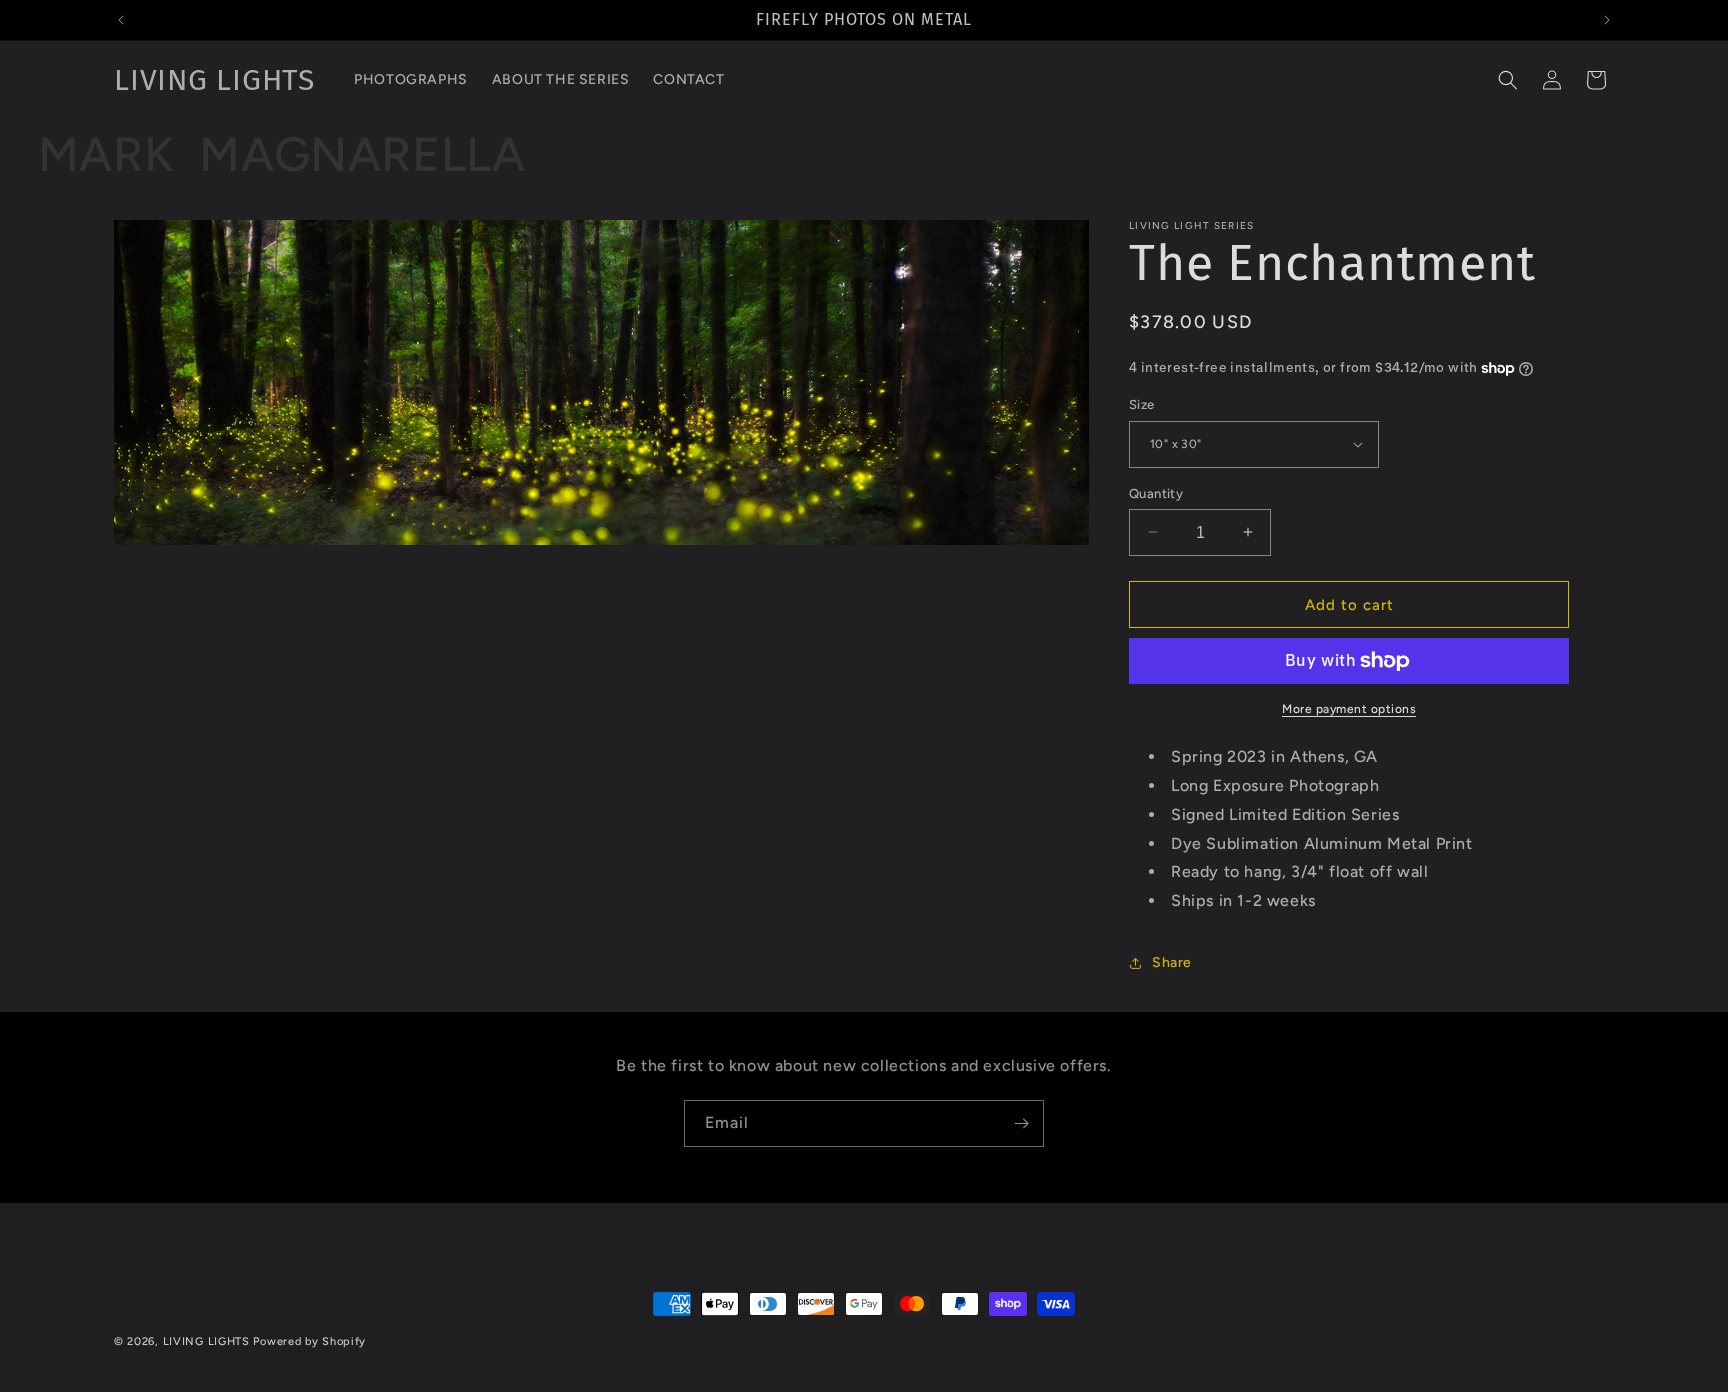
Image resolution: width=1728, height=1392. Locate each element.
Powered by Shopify (309, 1341)
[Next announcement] (1607, 20)
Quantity (1156, 492)
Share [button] (1172, 962)
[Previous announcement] (121, 20)
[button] (1508, 80)
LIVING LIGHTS (206, 1341)
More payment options (1349, 709)
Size (1142, 404)
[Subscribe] (1021, 1123)
